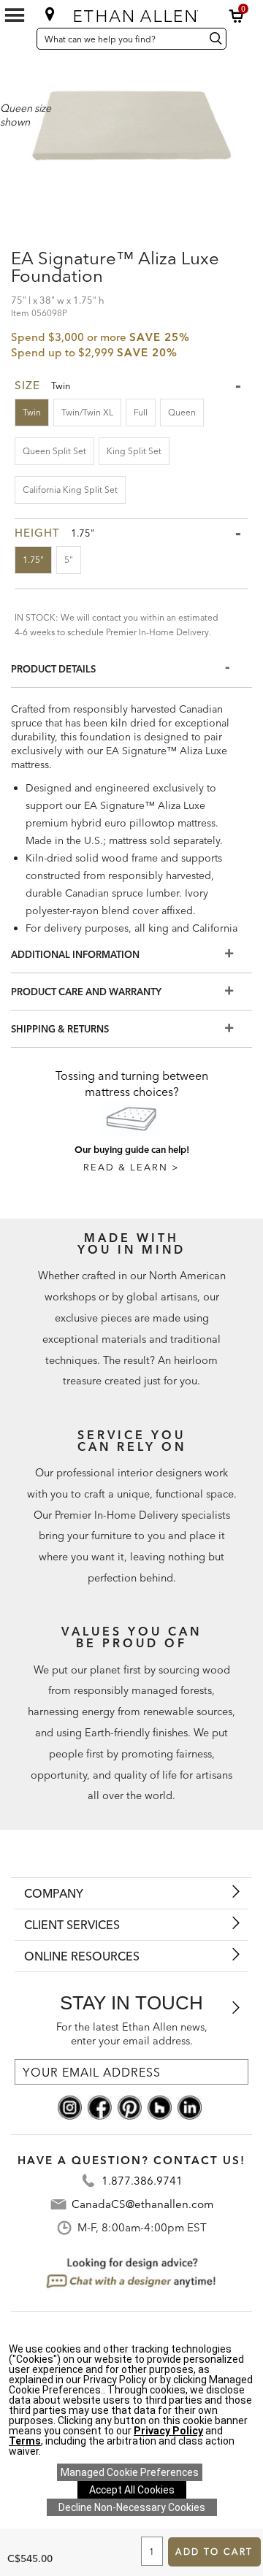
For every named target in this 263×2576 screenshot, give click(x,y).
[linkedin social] (190, 2107)
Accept (132, 2490)
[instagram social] (70, 2107)
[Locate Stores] (50, 14)
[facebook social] (100, 2107)
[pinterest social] (130, 2107)
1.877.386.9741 (142, 2181)
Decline (132, 2507)
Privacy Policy (168, 2431)
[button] (237, 16)
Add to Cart (214, 2552)
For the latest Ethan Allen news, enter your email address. (132, 2034)
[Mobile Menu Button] (15, 15)
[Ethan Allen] (133, 13)
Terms (25, 2441)
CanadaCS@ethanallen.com (142, 2204)
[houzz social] (160, 2107)
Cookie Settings (130, 2472)
